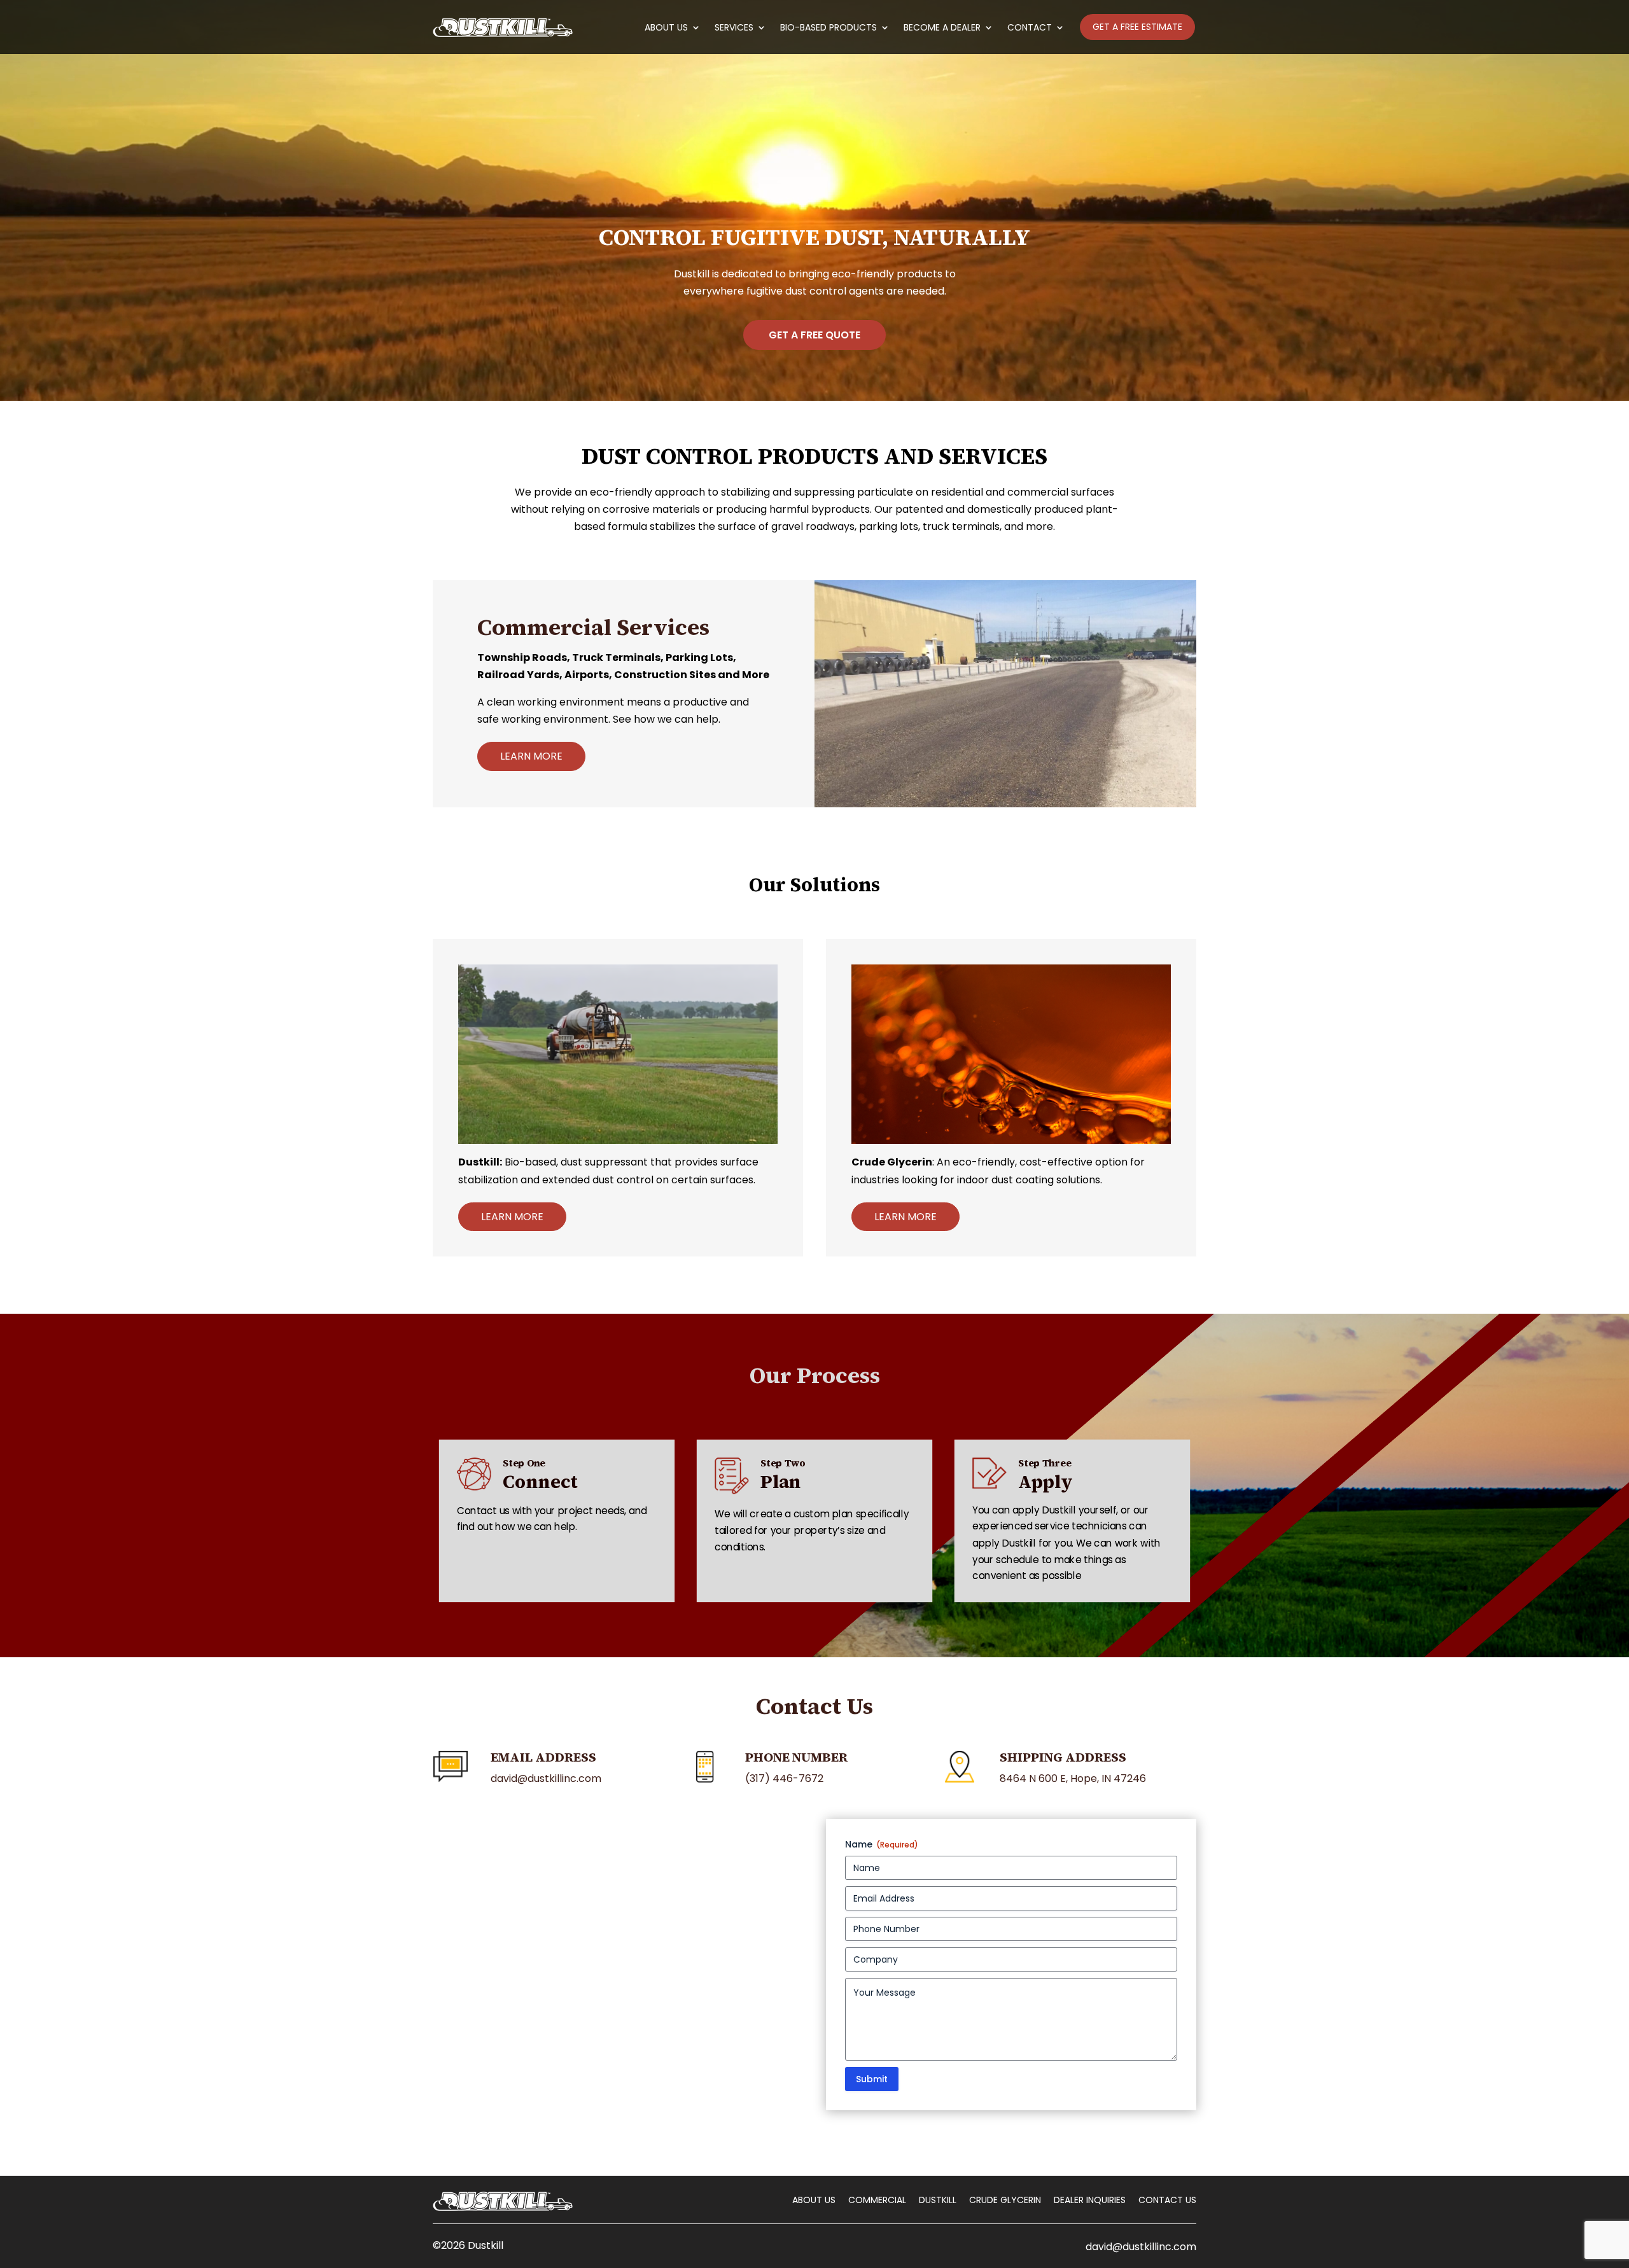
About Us (666, 28)
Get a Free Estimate (1137, 27)
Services (734, 28)
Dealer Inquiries (1090, 2200)
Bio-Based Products (828, 28)
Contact (1030, 28)
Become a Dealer (942, 28)
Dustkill (938, 2200)
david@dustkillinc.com (1141, 2247)
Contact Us (1167, 2200)
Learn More (531, 756)
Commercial (877, 2200)
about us (814, 2200)
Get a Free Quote (814, 335)
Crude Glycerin (1005, 2200)
